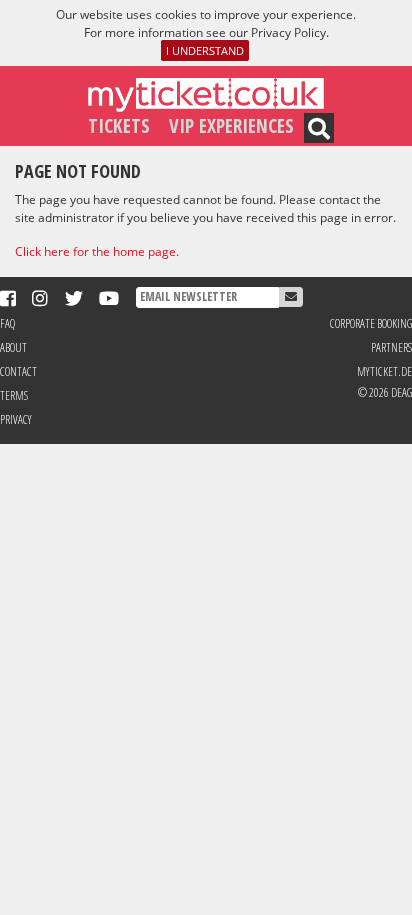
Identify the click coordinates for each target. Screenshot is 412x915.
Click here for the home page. (97, 251)
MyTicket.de (384, 371)
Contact (18, 371)
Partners (391, 347)
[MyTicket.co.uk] (206, 93)
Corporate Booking (371, 323)
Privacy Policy (288, 32)
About (13, 347)
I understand (205, 50)
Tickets (119, 125)
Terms (14, 395)
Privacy (16, 419)
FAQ (7, 323)
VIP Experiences (231, 125)
